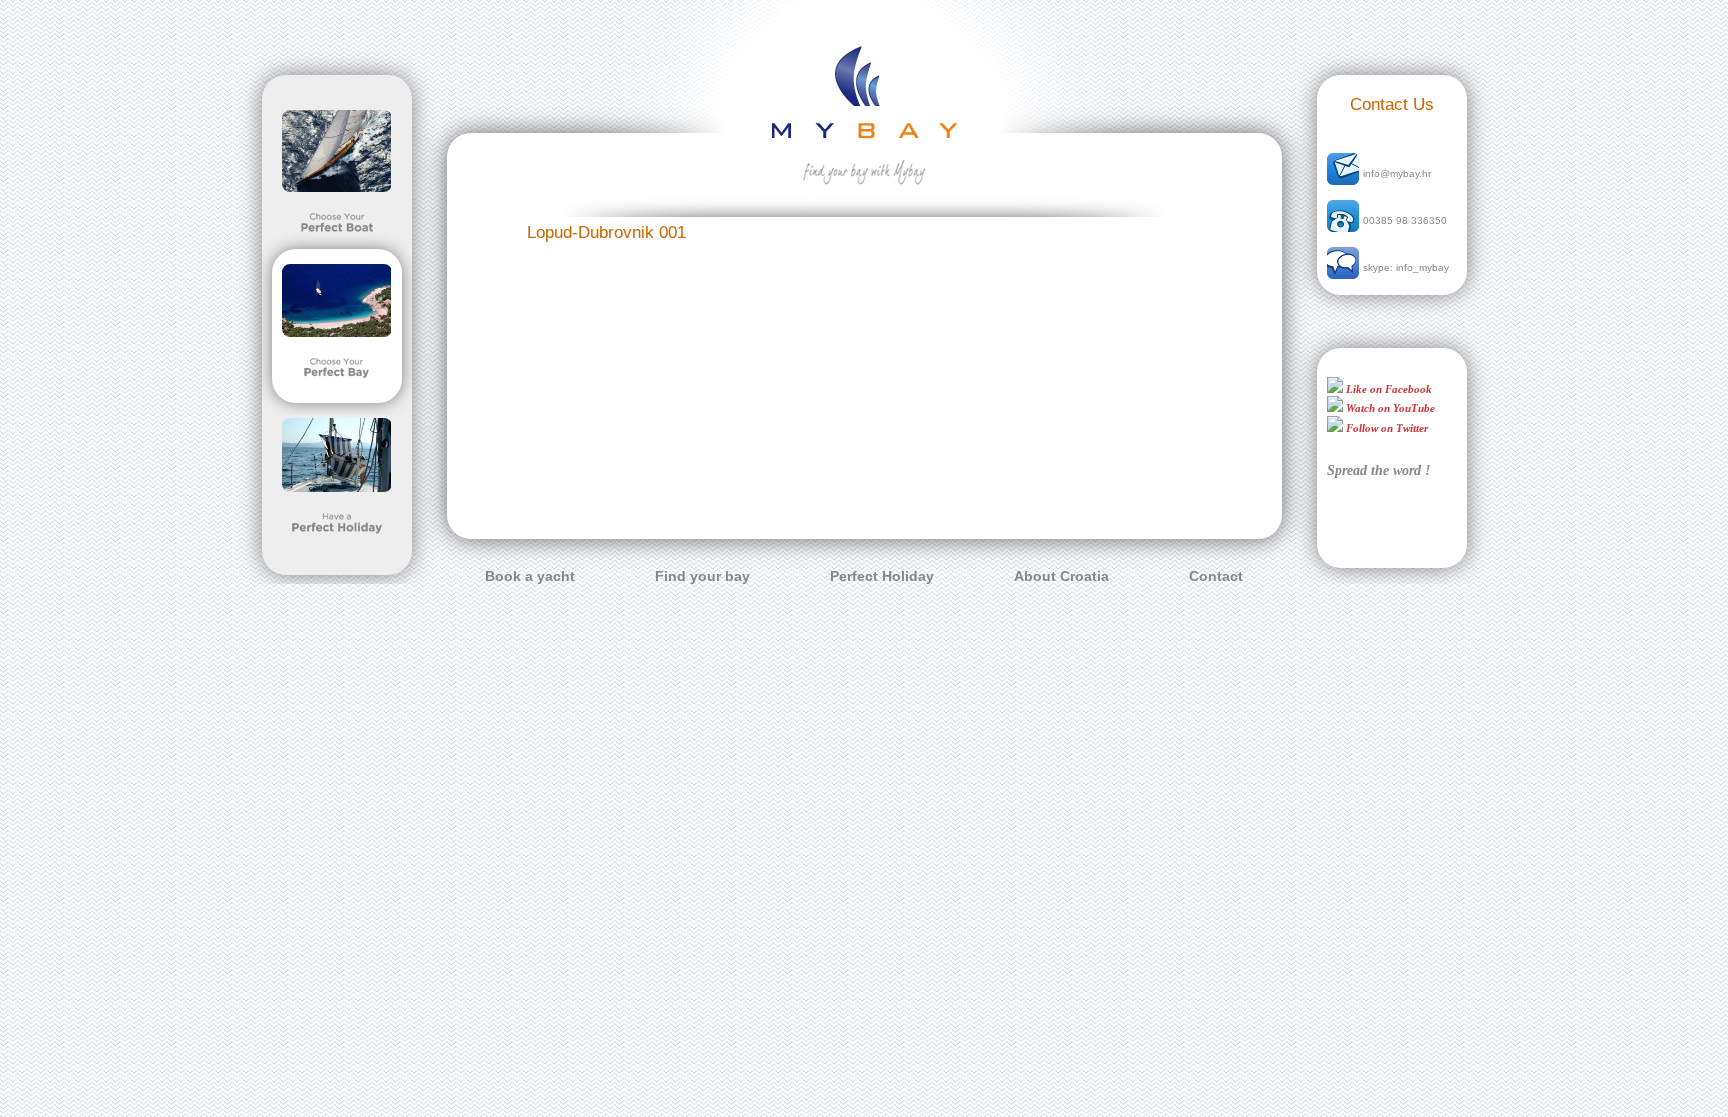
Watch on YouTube (1389, 408)
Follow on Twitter (1385, 428)
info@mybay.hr (1397, 173)
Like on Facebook (1387, 389)
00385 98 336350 (1405, 220)
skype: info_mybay (1406, 267)
